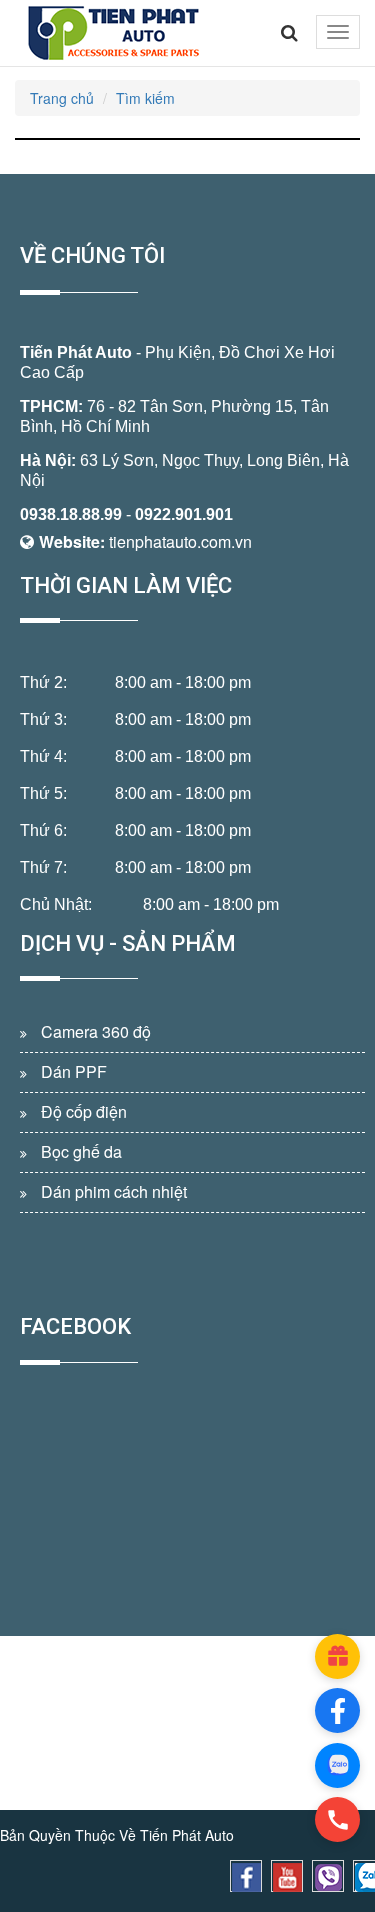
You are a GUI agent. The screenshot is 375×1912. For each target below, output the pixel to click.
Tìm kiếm (145, 98)
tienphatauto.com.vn (180, 541)
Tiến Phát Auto (76, 352)
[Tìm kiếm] (289, 33)
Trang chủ (62, 98)
